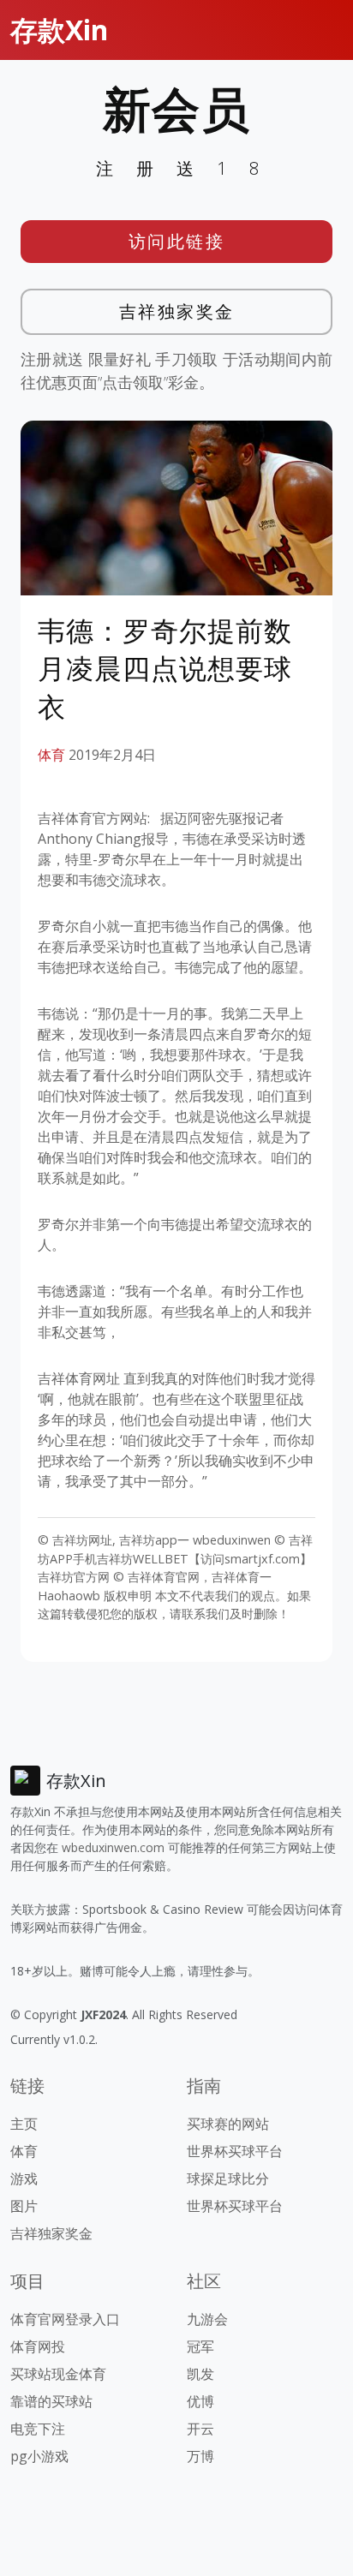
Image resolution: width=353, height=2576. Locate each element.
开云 (200, 2429)
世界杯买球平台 (235, 2151)
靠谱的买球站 (51, 2401)
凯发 (200, 2374)
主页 (24, 2124)
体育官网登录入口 (65, 2319)
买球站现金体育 (58, 2374)
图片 (24, 2206)
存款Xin (59, 30)
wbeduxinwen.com (113, 1847)
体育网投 (38, 2346)
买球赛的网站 (228, 2124)
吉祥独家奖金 (177, 311)
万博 (200, 2456)
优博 (200, 2401)
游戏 (24, 2179)
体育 (51, 755)
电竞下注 (38, 2429)
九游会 (207, 2319)
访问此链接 (177, 241)
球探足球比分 (228, 2179)
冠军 (200, 2346)
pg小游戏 (39, 2456)
